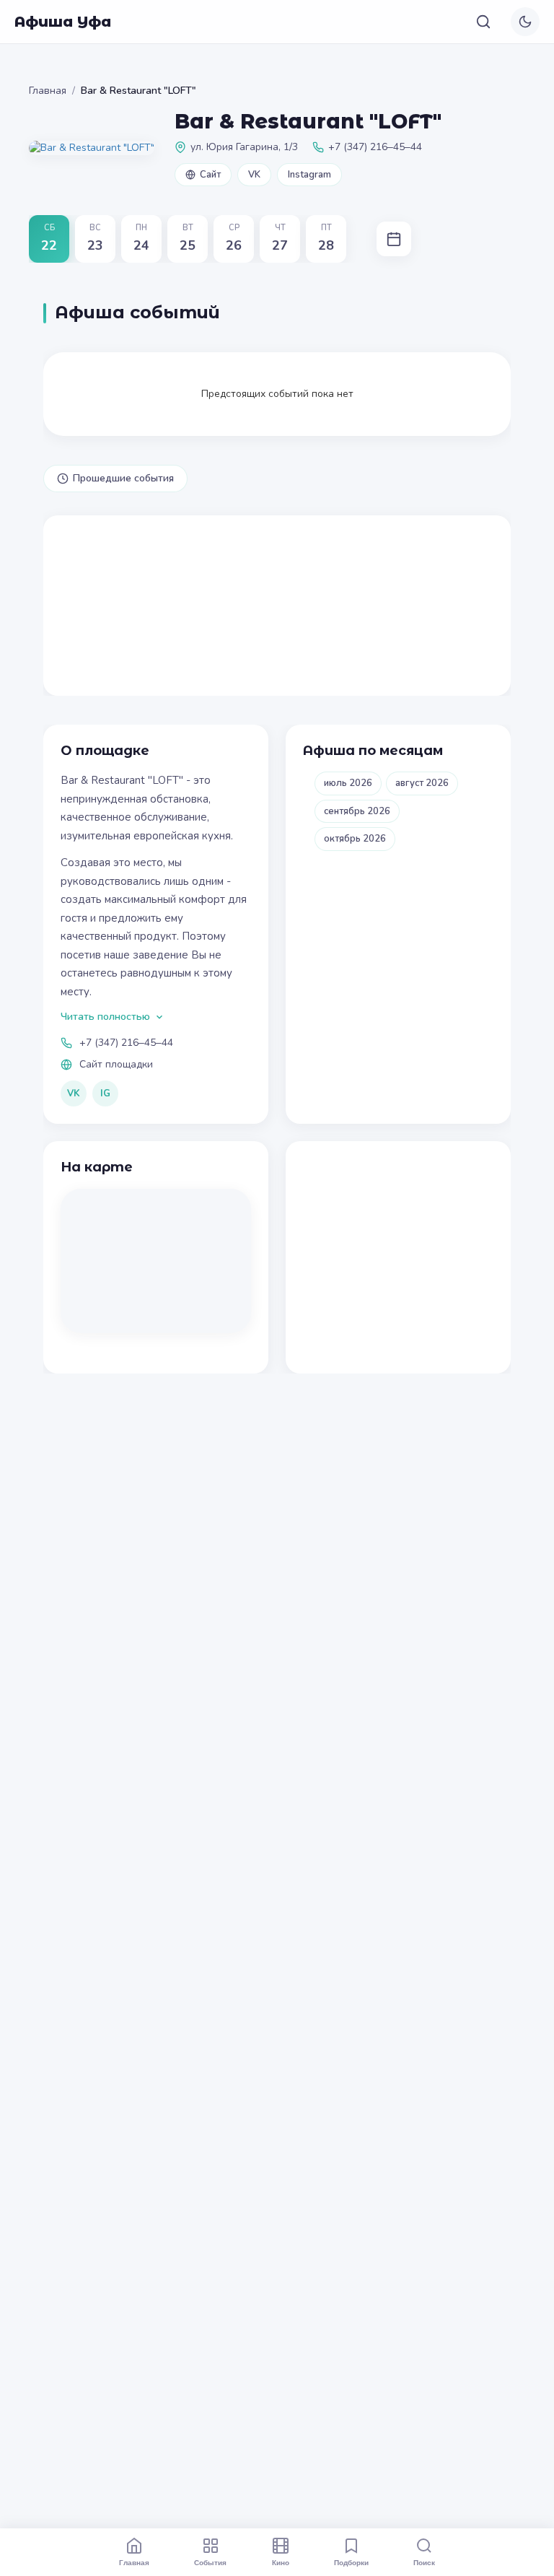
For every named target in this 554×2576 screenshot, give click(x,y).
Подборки (351, 2562)
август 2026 (422, 783)
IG (105, 1093)
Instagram (309, 175)
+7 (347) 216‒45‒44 (126, 1043)
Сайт (210, 175)
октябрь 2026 (355, 839)
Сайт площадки (116, 1064)
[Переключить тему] (525, 22)
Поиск (424, 2562)
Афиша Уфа (63, 22)
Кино (281, 2562)
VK (254, 175)
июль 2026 (348, 783)
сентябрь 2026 (357, 811)
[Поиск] (483, 22)
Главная (48, 91)
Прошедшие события (123, 478)
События (210, 2562)
